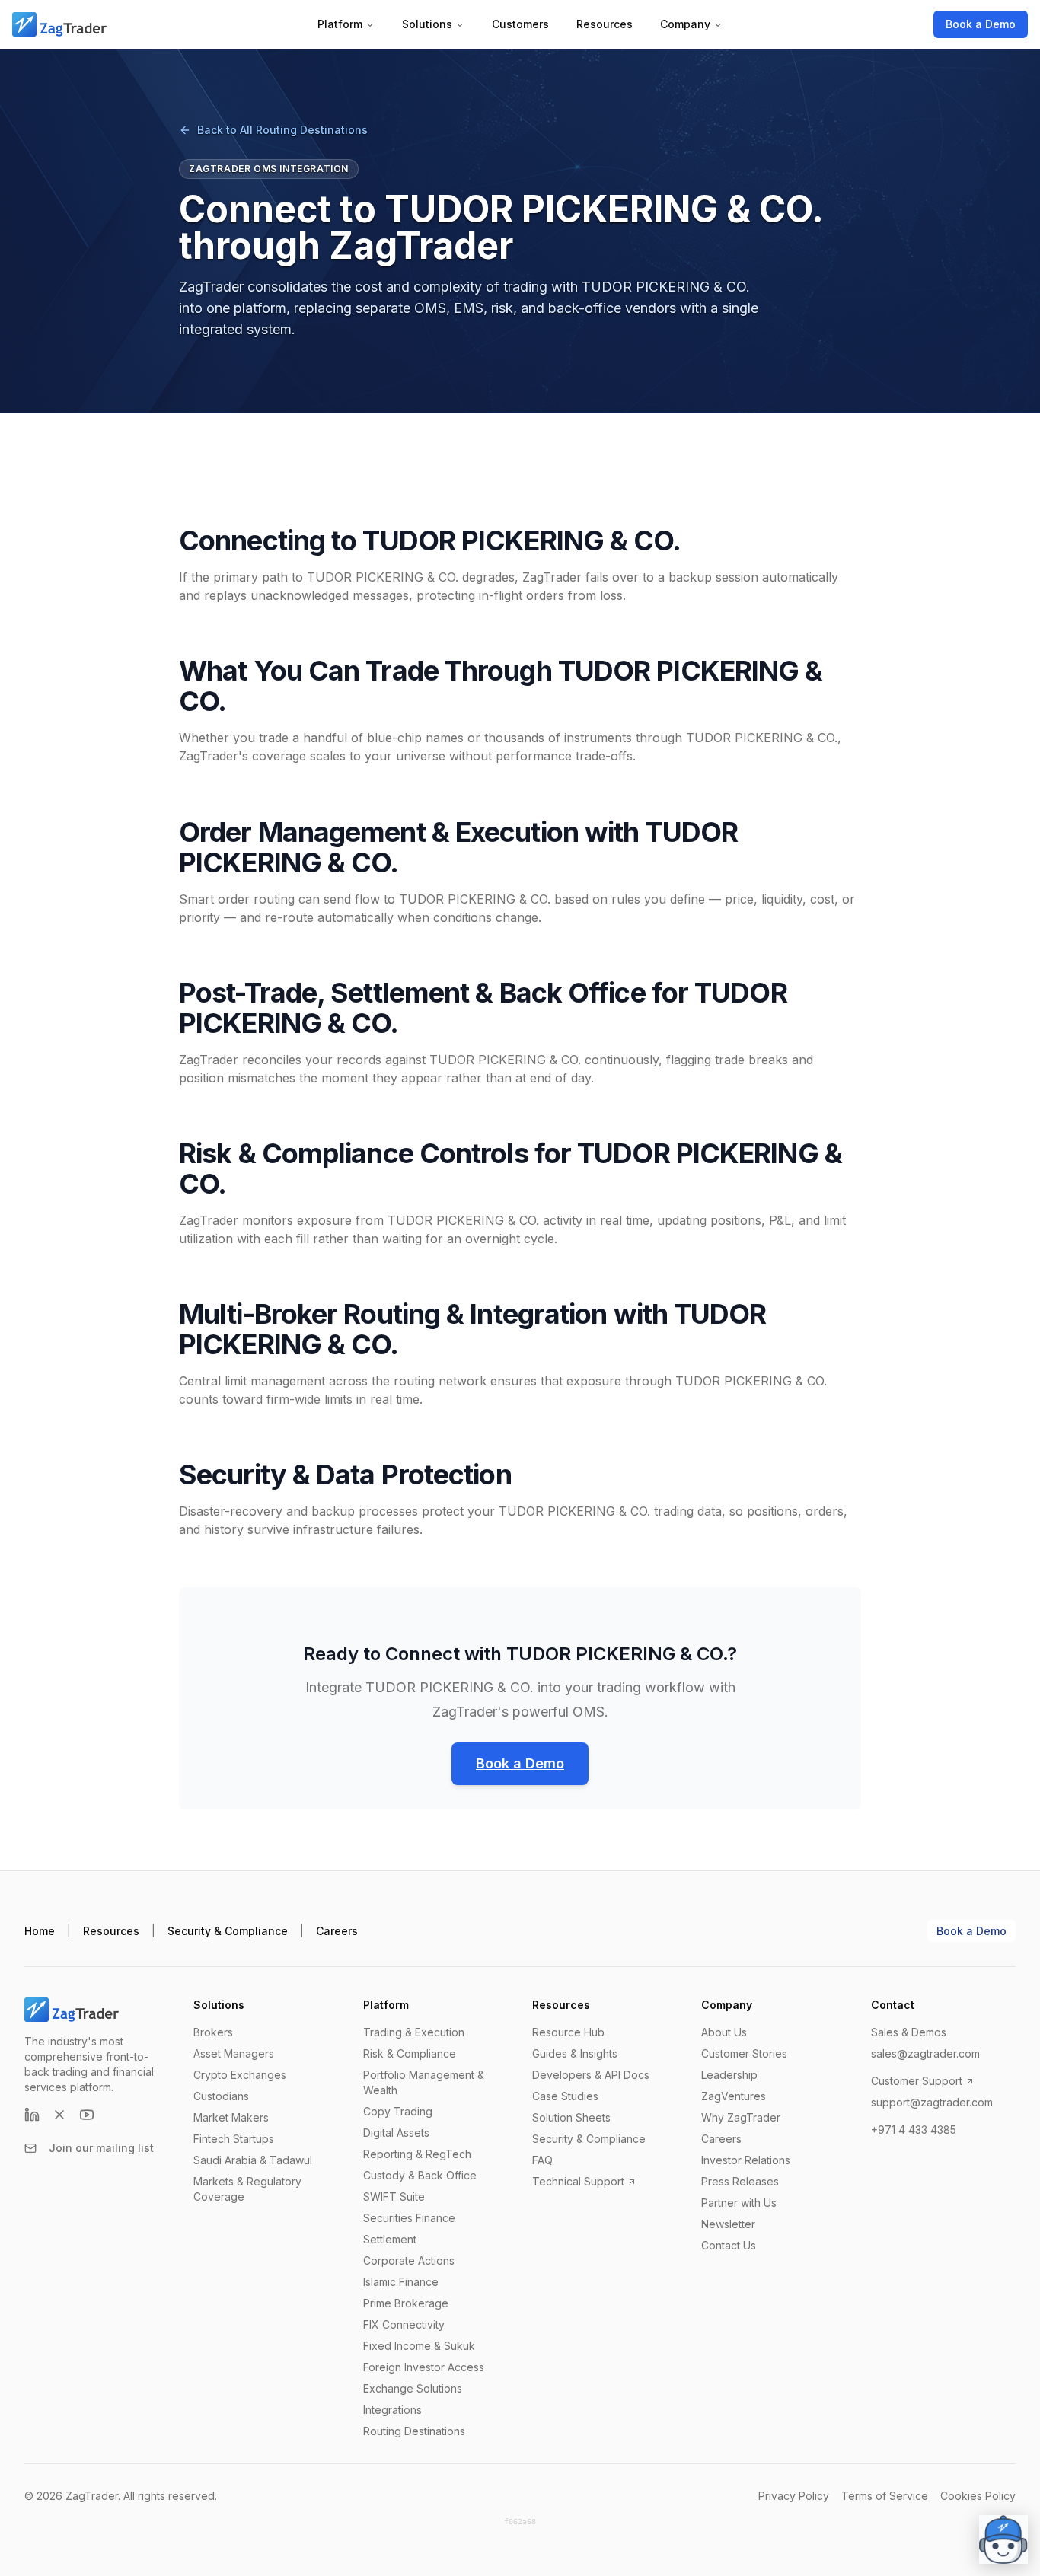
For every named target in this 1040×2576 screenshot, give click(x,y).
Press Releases (740, 2181)
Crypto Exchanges (240, 2075)
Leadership (729, 2075)
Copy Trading (398, 2111)
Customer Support (917, 2081)
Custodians (221, 2096)
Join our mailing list (101, 2148)
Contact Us (729, 2245)
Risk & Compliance (410, 2053)
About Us (724, 2032)
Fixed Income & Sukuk (419, 2346)
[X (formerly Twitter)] (59, 2115)
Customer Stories (744, 2053)
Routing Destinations (414, 2431)
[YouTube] (87, 2115)
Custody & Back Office (420, 2175)
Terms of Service (885, 2496)
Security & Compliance (228, 1931)
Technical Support (578, 2181)
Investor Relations (746, 2160)
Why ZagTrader (741, 2117)
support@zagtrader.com (932, 2102)
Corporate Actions (409, 2260)
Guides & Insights (575, 2053)
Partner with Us (739, 2203)
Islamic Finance (401, 2282)
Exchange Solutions (413, 2388)
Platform (340, 24)
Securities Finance (409, 2218)
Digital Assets (396, 2133)
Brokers (213, 2032)
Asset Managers (234, 2053)
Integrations (392, 2410)
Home (40, 1931)
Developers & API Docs (591, 2075)
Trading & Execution (414, 2032)
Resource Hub (568, 2032)
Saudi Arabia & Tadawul (253, 2160)
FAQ (542, 2160)
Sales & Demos (909, 2032)
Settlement (390, 2239)
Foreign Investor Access (424, 2367)
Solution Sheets (571, 2117)
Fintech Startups (234, 2139)
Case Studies (565, 2096)
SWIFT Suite (394, 2197)
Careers (337, 1931)
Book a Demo (981, 24)
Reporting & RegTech (417, 2154)
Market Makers (231, 2117)
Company (685, 24)
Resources (605, 24)
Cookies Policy (978, 2496)
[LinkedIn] (32, 2115)
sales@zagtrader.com (925, 2053)
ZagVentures (734, 2096)
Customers (520, 24)
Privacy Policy (794, 2496)
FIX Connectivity (404, 2324)
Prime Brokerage (406, 2303)
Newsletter (728, 2224)
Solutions (427, 24)
